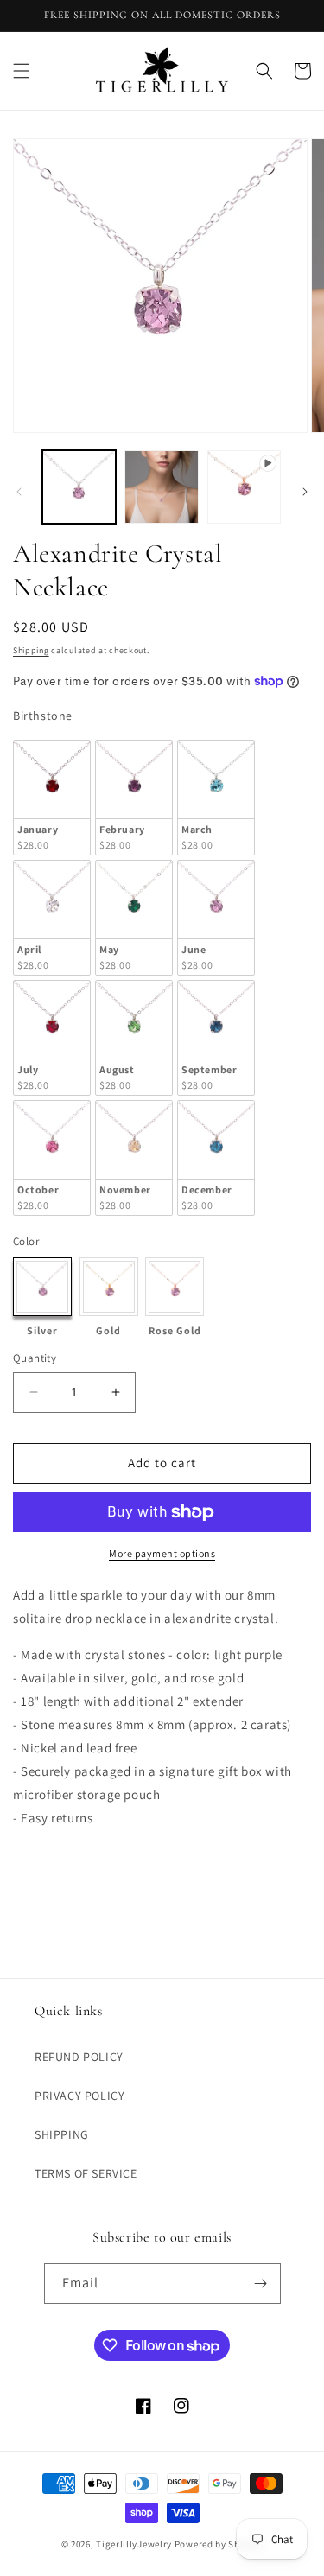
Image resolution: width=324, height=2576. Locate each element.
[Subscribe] (261, 2283)
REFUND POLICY (79, 2057)
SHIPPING (62, 2134)
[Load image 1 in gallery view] (79, 487)
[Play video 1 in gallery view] (244, 487)
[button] (22, 71)
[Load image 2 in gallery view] (161, 487)
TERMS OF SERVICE (86, 2173)
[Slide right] (305, 492)
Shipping (31, 650)
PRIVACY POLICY (79, 2096)
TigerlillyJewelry (134, 2544)
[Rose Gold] (175, 1287)
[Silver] (42, 1287)
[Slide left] (19, 492)
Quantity (35, 1358)
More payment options (162, 1553)
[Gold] (109, 1287)
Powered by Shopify (219, 2544)
